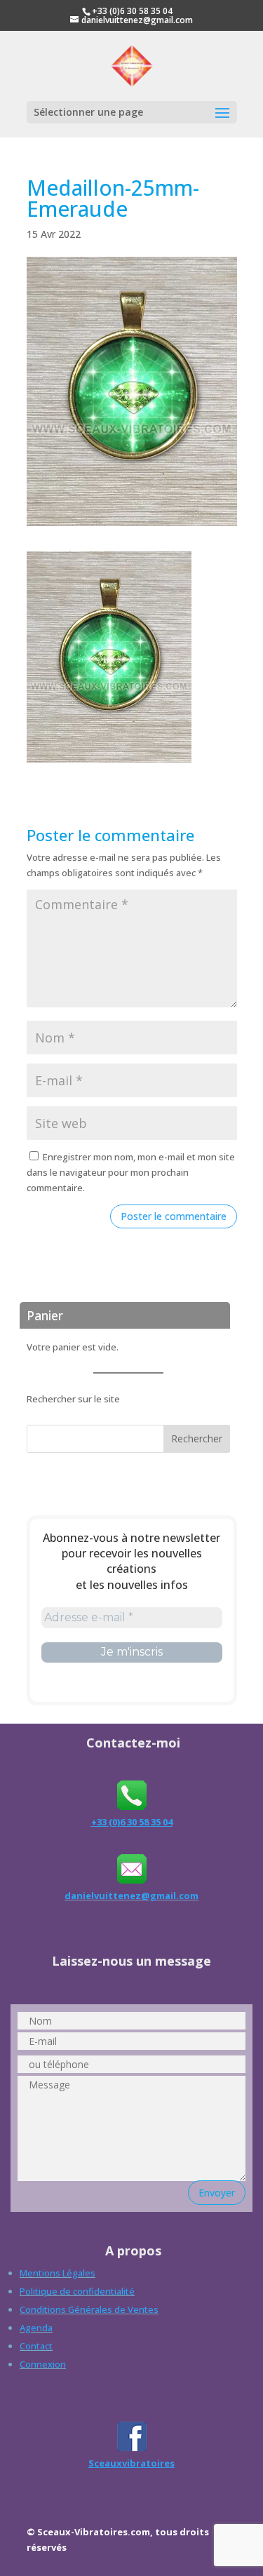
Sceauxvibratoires (131, 2463)
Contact (36, 2346)
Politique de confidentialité (77, 2291)
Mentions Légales (58, 2273)
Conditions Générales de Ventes (89, 2309)
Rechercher (197, 1438)
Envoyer (217, 2193)
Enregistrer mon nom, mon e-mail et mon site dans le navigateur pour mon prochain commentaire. (131, 1172)
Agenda (36, 2328)
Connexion (43, 2364)
